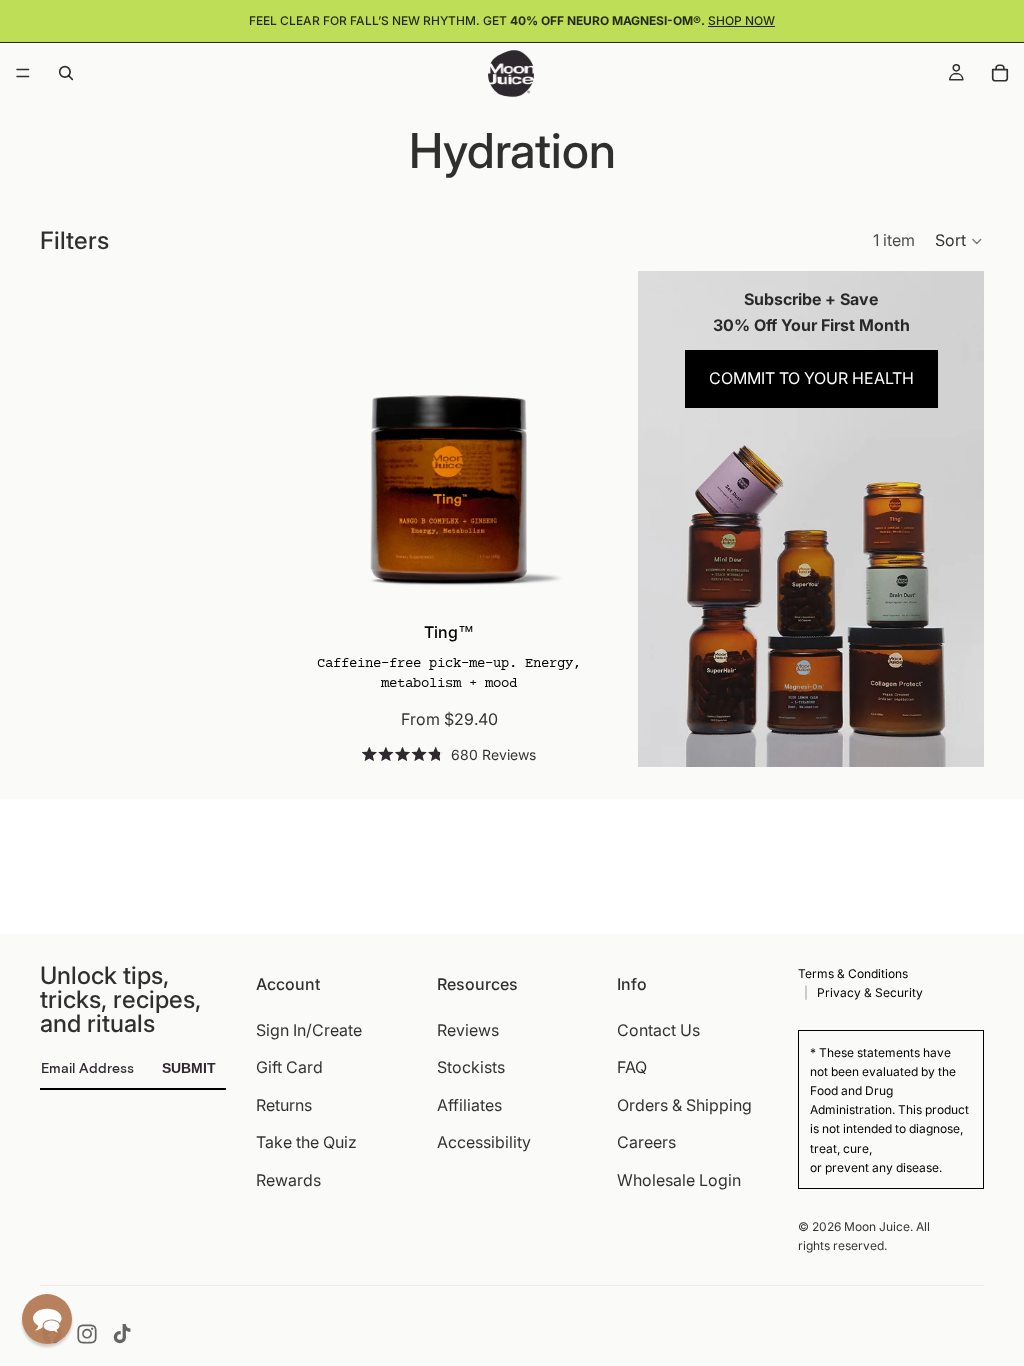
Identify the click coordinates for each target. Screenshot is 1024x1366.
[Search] (66, 73)
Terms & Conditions (853, 973)
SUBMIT (189, 1068)
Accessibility (484, 1142)
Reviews (468, 1029)
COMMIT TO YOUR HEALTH (811, 378)
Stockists (471, 1067)
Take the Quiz (306, 1142)
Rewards (288, 1180)
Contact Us (658, 1029)
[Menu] (23, 73)
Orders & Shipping (684, 1104)
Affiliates (469, 1104)
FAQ (632, 1067)
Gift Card (289, 1067)
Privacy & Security (870, 992)
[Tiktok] (122, 1334)
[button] (959, 241)
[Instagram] (87, 1334)
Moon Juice (877, 1226)
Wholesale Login (679, 1180)
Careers (646, 1142)
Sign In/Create (309, 1029)
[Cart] (1000, 73)
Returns (284, 1104)
